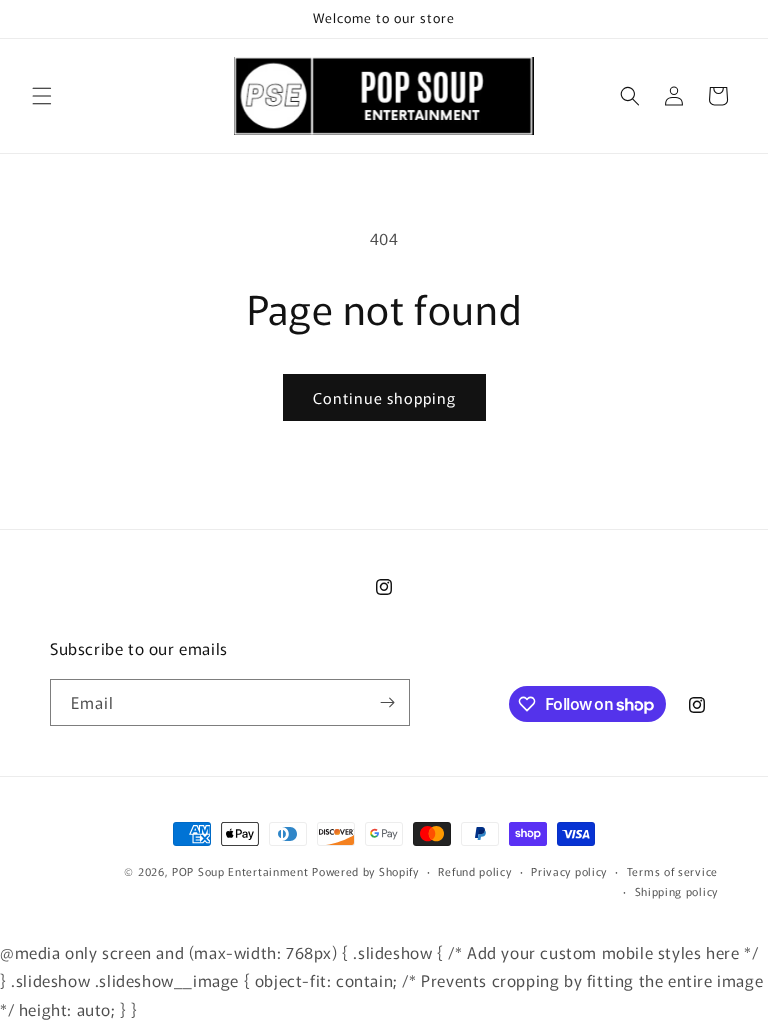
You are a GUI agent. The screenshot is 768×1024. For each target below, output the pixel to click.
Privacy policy (569, 871)
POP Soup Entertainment (240, 871)
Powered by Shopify (365, 871)
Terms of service (672, 871)
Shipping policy (677, 891)
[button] (42, 96)
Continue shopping (384, 397)
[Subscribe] (387, 702)
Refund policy (474, 871)
